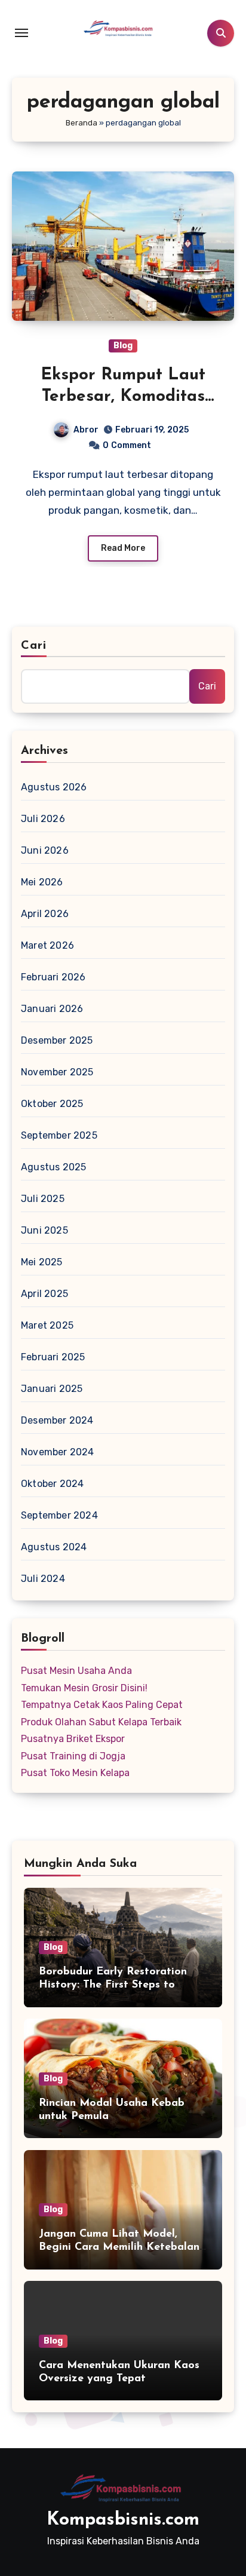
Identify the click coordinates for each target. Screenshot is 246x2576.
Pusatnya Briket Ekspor (73, 1739)
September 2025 (59, 1135)
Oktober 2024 (52, 1484)
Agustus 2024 (54, 1547)
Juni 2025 (44, 1230)
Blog (123, 346)
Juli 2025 (43, 1199)
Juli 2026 (43, 819)
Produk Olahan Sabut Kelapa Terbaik (101, 1722)
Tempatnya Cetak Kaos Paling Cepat (102, 1705)
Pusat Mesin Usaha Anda (76, 1671)
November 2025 (57, 1072)
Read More (123, 548)
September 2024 (59, 1515)
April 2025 (44, 1294)
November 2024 (58, 1452)
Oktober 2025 (52, 1104)
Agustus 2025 (53, 1167)
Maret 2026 (47, 945)
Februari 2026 (53, 977)
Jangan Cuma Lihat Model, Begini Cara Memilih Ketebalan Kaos (119, 2247)
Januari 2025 (52, 1389)
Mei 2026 (42, 882)
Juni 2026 (45, 850)
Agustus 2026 (54, 787)
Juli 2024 (43, 1579)
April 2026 (45, 914)
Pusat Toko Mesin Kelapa (75, 1773)
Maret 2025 (47, 1325)
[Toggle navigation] (21, 33)
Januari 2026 (52, 1009)
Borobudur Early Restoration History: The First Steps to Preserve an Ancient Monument (119, 1985)
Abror (86, 430)
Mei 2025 (42, 1262)
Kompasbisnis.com (123, 2520)
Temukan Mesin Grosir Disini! (84, 1688)
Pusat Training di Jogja (73, 1756)
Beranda (82, 123)
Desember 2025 (57, 1040)
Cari (34, 646)
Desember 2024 (57, 1420)
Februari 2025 (53, 1357)
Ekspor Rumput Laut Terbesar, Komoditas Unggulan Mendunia (123, 397)
